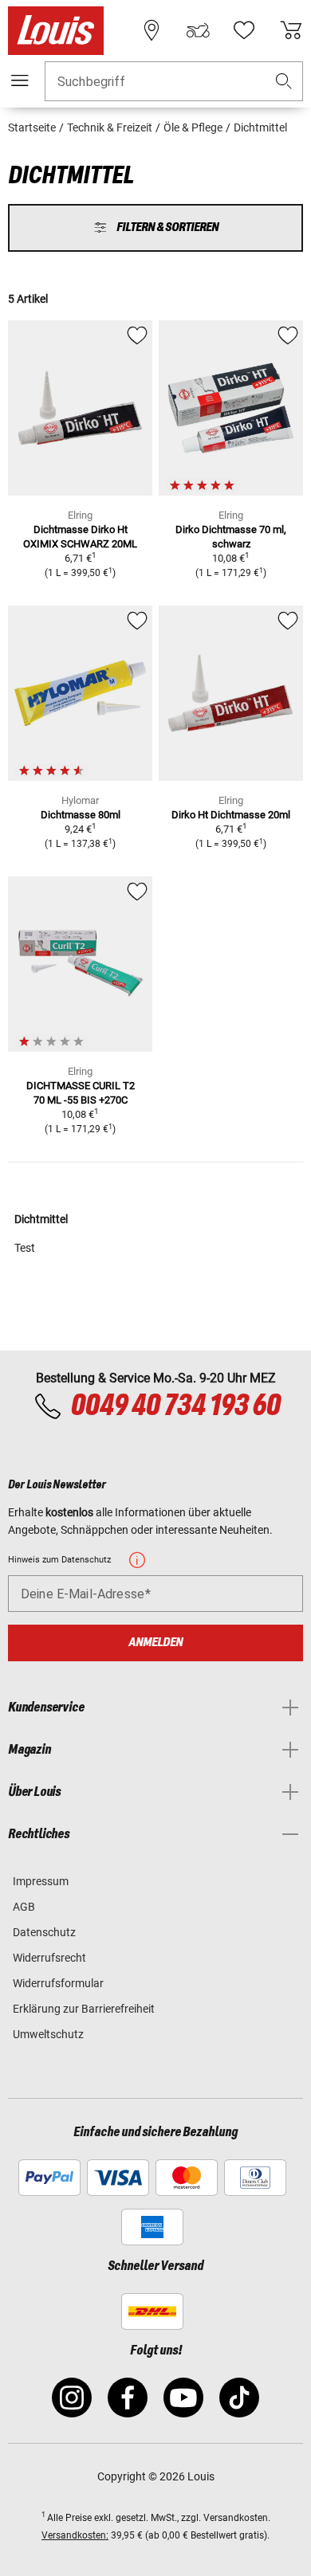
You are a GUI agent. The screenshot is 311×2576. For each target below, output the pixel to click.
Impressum (41, 1881)
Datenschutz (44, 1932)
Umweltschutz (48, 2034)
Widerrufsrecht (49, 1958)
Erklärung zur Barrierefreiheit (84, 2009)
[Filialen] (152, 30)
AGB (24, 1907)
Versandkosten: (75, 2535)
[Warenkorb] (291, 30)
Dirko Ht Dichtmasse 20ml (231, 815)
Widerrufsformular (58, 1983)
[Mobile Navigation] (20, 80)
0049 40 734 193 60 (175, 1406)
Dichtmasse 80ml (81, 815)
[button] (284, 82)
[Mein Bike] (198, 30)
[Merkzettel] (244, 30)
